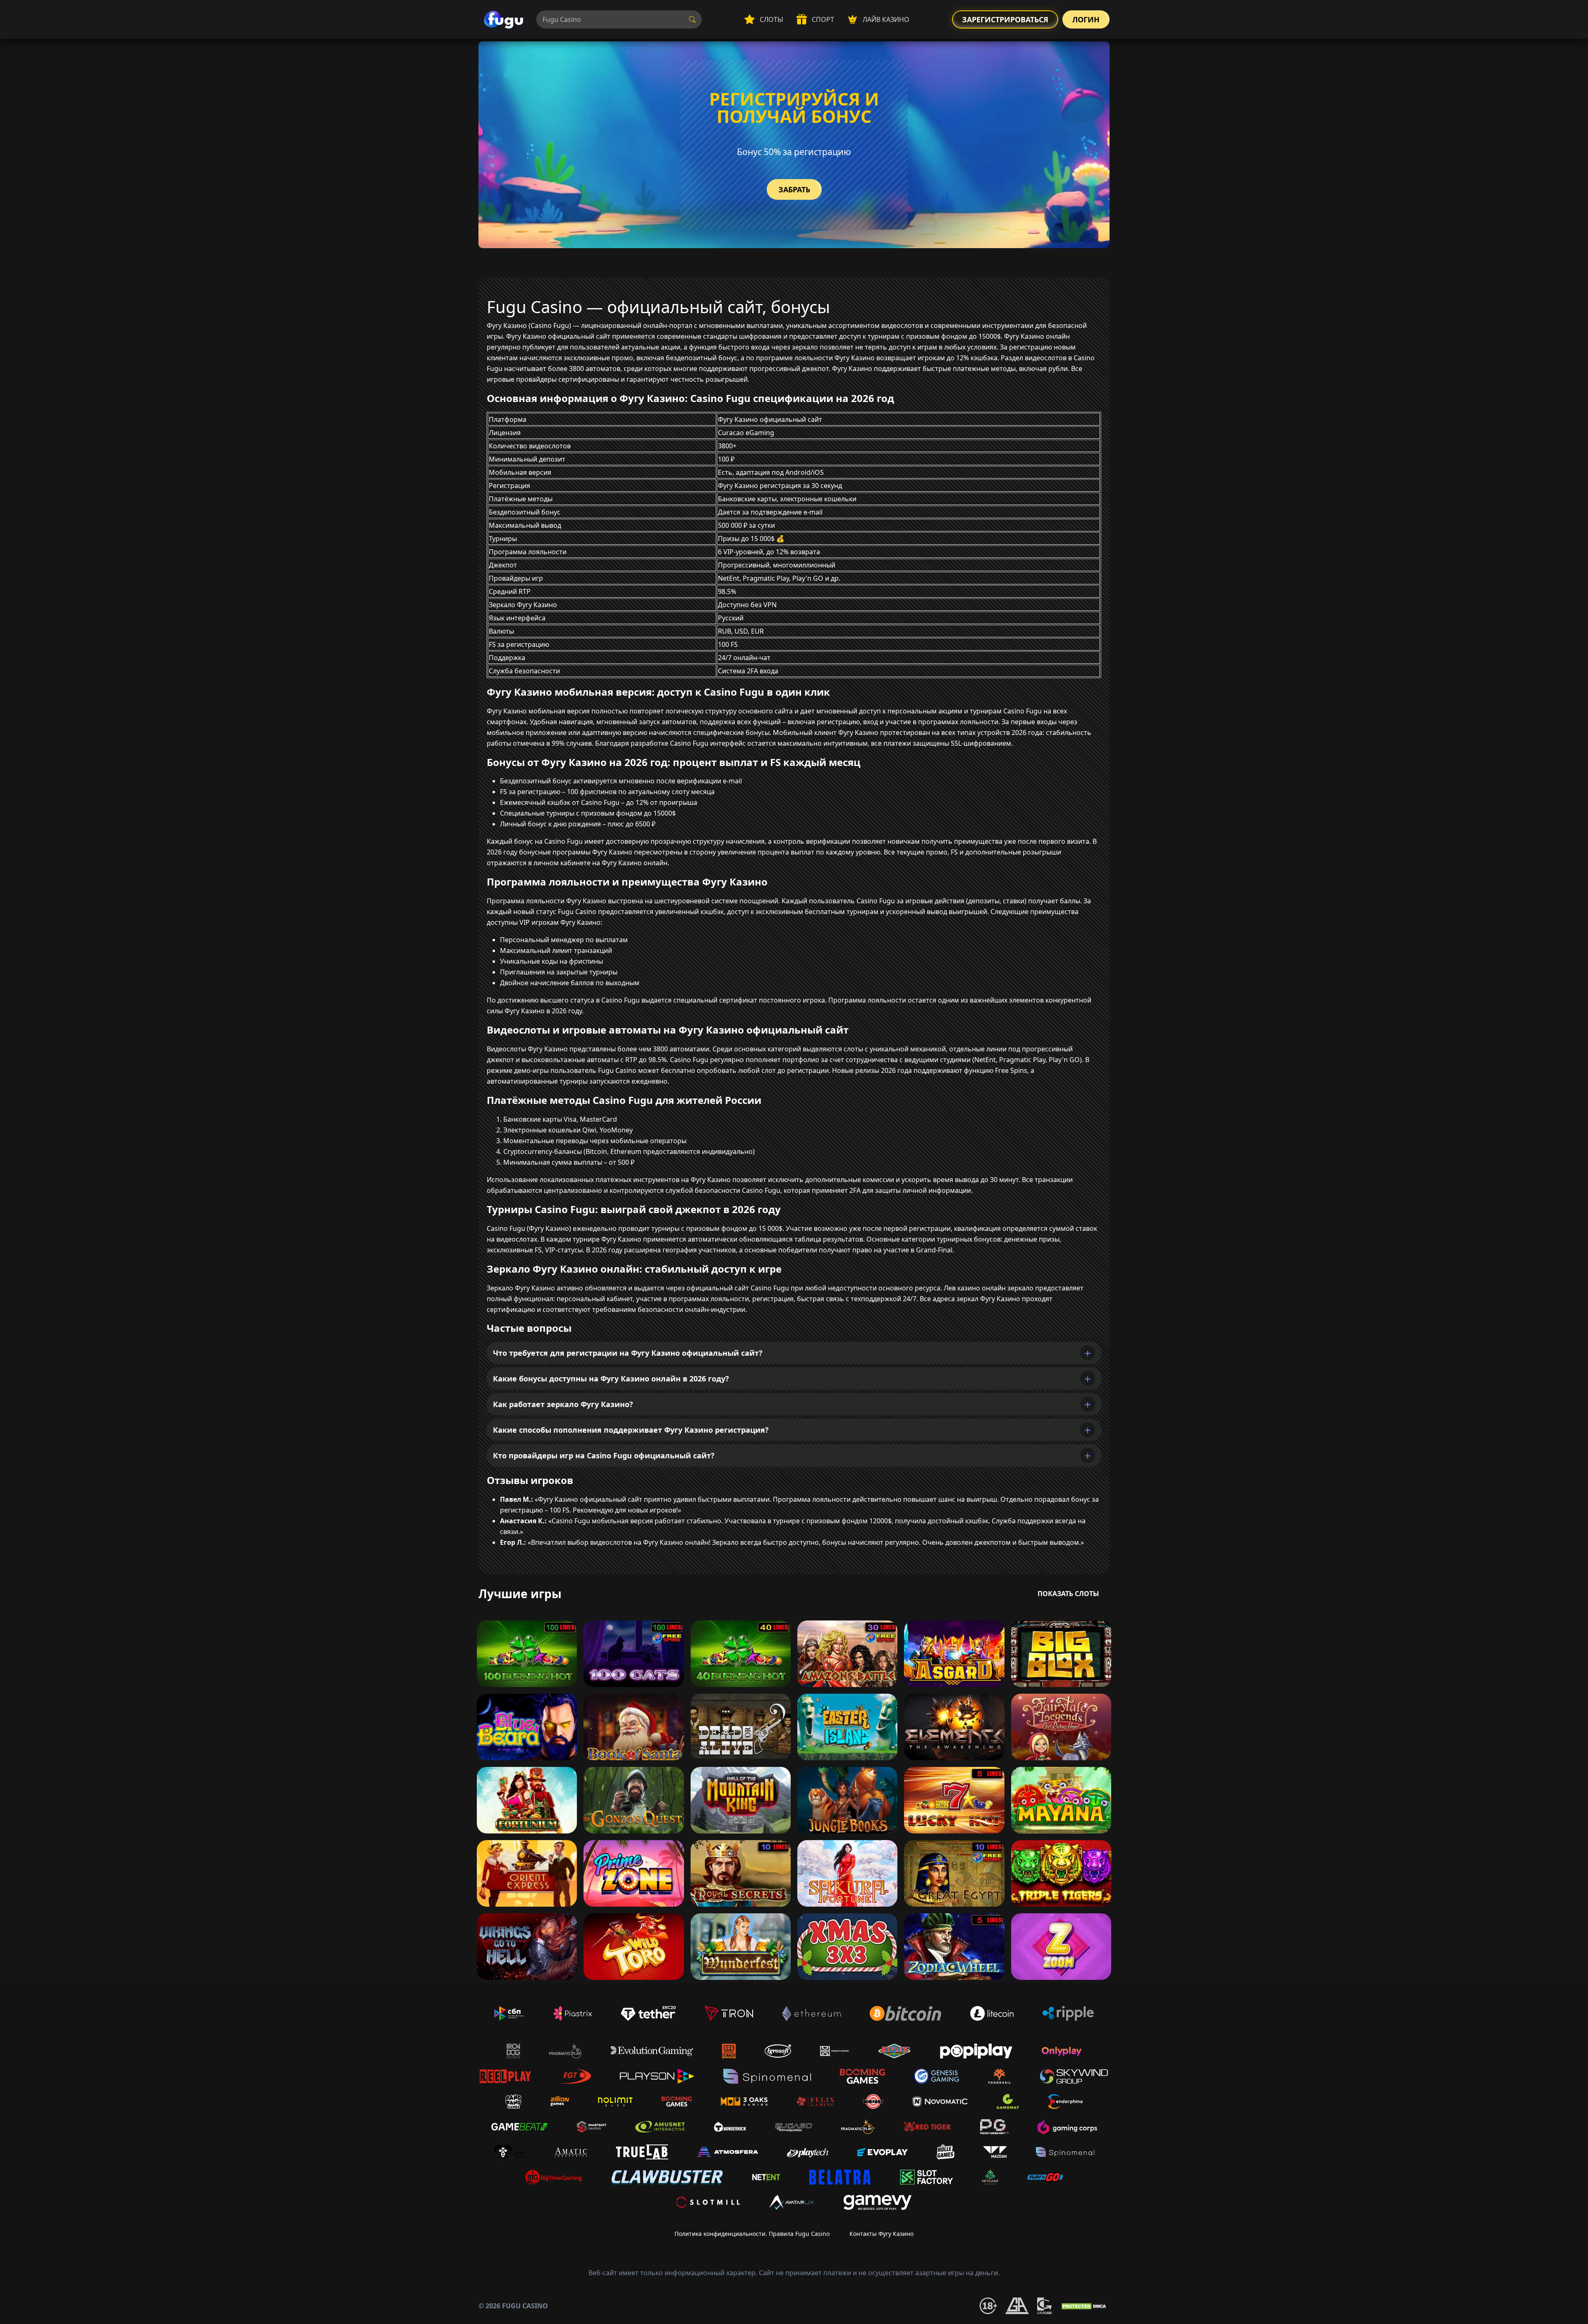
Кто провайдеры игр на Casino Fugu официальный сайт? (604, 1455)
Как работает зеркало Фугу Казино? (563, 1404)
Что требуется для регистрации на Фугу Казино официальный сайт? (628, 1353)
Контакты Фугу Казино (881, 2234)
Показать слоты (1068, 1594)
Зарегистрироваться (1005, 19)
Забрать (794, 189)
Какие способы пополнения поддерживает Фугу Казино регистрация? (631, 1430)
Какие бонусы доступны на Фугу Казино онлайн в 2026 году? (611, 1379)
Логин (1086, 19)
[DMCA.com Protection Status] (1085, 2306)
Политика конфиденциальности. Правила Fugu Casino (752, 2234)
